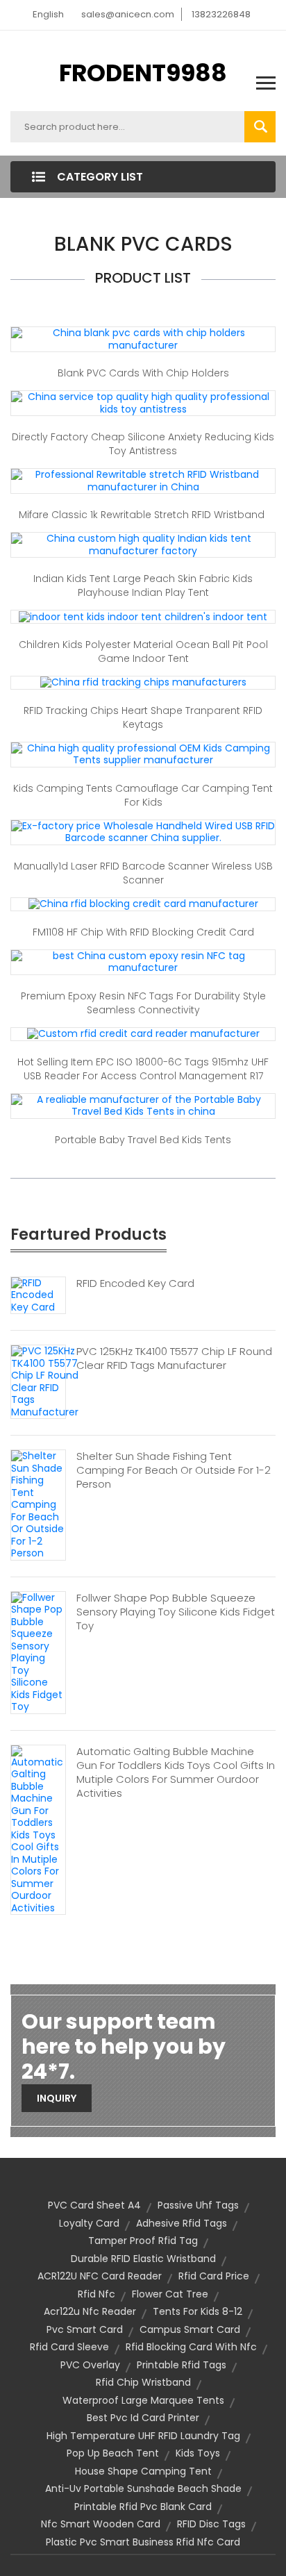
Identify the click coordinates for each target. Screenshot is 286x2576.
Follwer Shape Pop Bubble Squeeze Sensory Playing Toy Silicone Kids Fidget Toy (176, 1612)
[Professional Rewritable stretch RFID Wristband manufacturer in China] (143, 480)
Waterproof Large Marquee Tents (143, 2400)
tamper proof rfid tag (143, 2241)
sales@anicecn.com (128, 14)
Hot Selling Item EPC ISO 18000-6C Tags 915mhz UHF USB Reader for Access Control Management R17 (143, 1069)
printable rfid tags (182, 2365)
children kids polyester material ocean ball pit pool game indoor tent (143, 651)
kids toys (198, 2453)
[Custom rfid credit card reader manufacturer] (143, 1033)
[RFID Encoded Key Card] (38, 1295)
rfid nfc (96, 2294)
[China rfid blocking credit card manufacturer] (143, 904)
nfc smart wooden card (101, 2524)
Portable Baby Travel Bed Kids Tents (143, 1140)
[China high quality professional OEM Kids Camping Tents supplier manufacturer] (143, 754)
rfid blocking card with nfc (191, 2347)
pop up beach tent (113, 2453)
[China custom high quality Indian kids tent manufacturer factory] (143, 544)
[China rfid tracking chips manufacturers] (143, 682)
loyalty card (89, 2223)
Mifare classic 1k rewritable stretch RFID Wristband (143, 515)
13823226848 (221, 14)
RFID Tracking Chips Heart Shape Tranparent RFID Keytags (143, 717)
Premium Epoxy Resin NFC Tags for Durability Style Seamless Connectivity (143, 1003)
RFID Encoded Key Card (137, 1283)
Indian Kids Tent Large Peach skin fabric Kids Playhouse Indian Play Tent (143, 585)
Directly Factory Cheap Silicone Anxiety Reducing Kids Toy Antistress (143, 444)
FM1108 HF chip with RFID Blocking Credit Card (143, 932)
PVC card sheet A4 (94, 2205)
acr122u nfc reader (90, 2311)
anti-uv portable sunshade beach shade (143, 2488)
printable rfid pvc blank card (143, 2507)
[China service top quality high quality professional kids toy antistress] (143, 402)
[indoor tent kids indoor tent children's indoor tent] (143, 616)
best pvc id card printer (143, 2418)
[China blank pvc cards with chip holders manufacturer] (143, 338)
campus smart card (190, 2329)
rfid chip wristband (143, 2382)
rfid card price (214, 2276)
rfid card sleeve (69, 2347)
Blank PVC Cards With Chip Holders (143, 373)
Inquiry (57, 2098)
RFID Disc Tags (211, 2524)
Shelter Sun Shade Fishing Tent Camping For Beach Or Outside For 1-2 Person (174, 1470)
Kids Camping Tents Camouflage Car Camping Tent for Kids (143, 795)
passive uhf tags (198, 2205)
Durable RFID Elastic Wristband (143, 2259)
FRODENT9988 (143, 73)
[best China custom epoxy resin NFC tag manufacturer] (143, 961)
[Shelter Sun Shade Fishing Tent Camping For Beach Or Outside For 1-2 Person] (38, 1504)
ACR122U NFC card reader (100, 2276)
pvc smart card (85, 2329)
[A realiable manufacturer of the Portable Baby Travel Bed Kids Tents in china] (143, 1105)
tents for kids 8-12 (197, 2311)
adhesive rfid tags (182, 2223)
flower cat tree (170, 2294)
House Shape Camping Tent (143, 2471)
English (48, 14)
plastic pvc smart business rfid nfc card (143, 2542)
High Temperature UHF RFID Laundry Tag (143, 2436)
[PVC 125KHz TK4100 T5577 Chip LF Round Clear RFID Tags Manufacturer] (45, 1381)
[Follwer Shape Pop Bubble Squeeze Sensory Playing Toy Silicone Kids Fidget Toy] (38, 1652)
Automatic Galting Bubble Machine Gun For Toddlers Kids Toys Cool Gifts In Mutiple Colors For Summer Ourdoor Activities (176, 1772)
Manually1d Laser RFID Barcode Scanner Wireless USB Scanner (143, 873)
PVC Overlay (90, 2365)
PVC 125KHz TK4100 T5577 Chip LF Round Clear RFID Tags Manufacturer (174, 1358)
